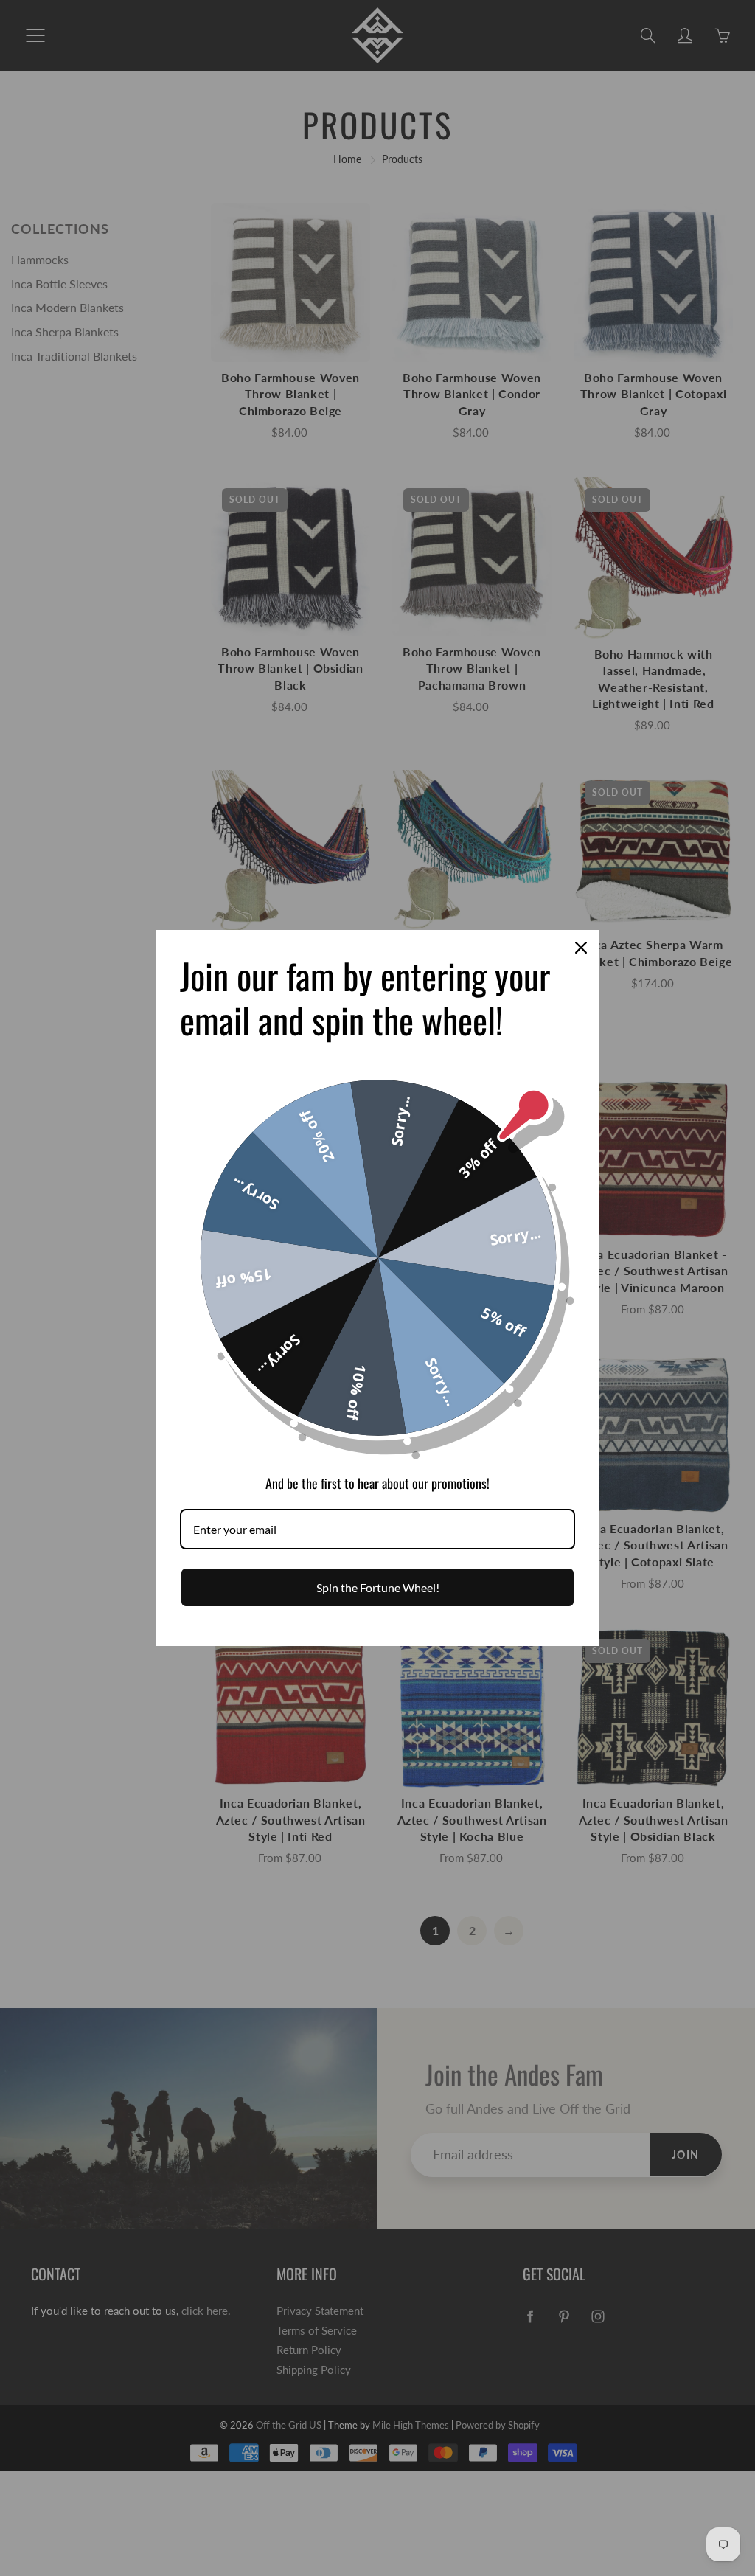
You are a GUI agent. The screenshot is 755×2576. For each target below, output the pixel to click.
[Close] (581, 948)
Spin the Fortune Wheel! (378, 1587)
